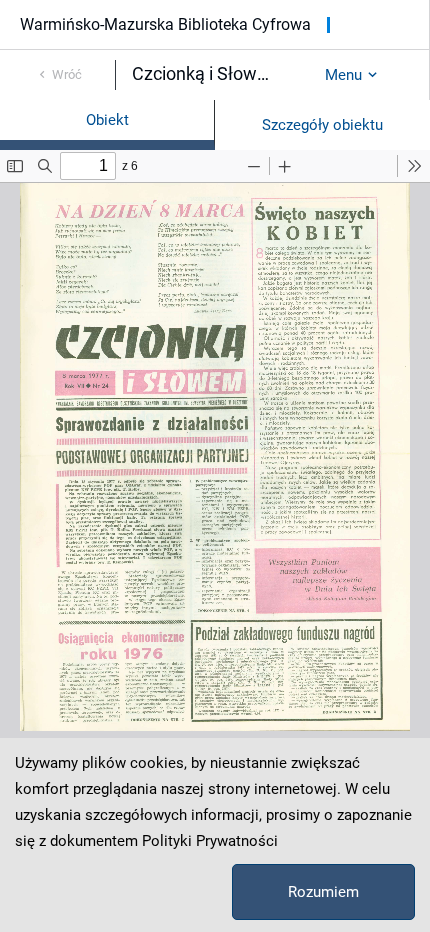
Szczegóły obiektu (322, 125)
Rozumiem (323, 892)
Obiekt (107, 120)
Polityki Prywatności (210, 841)
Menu (343, 75)
